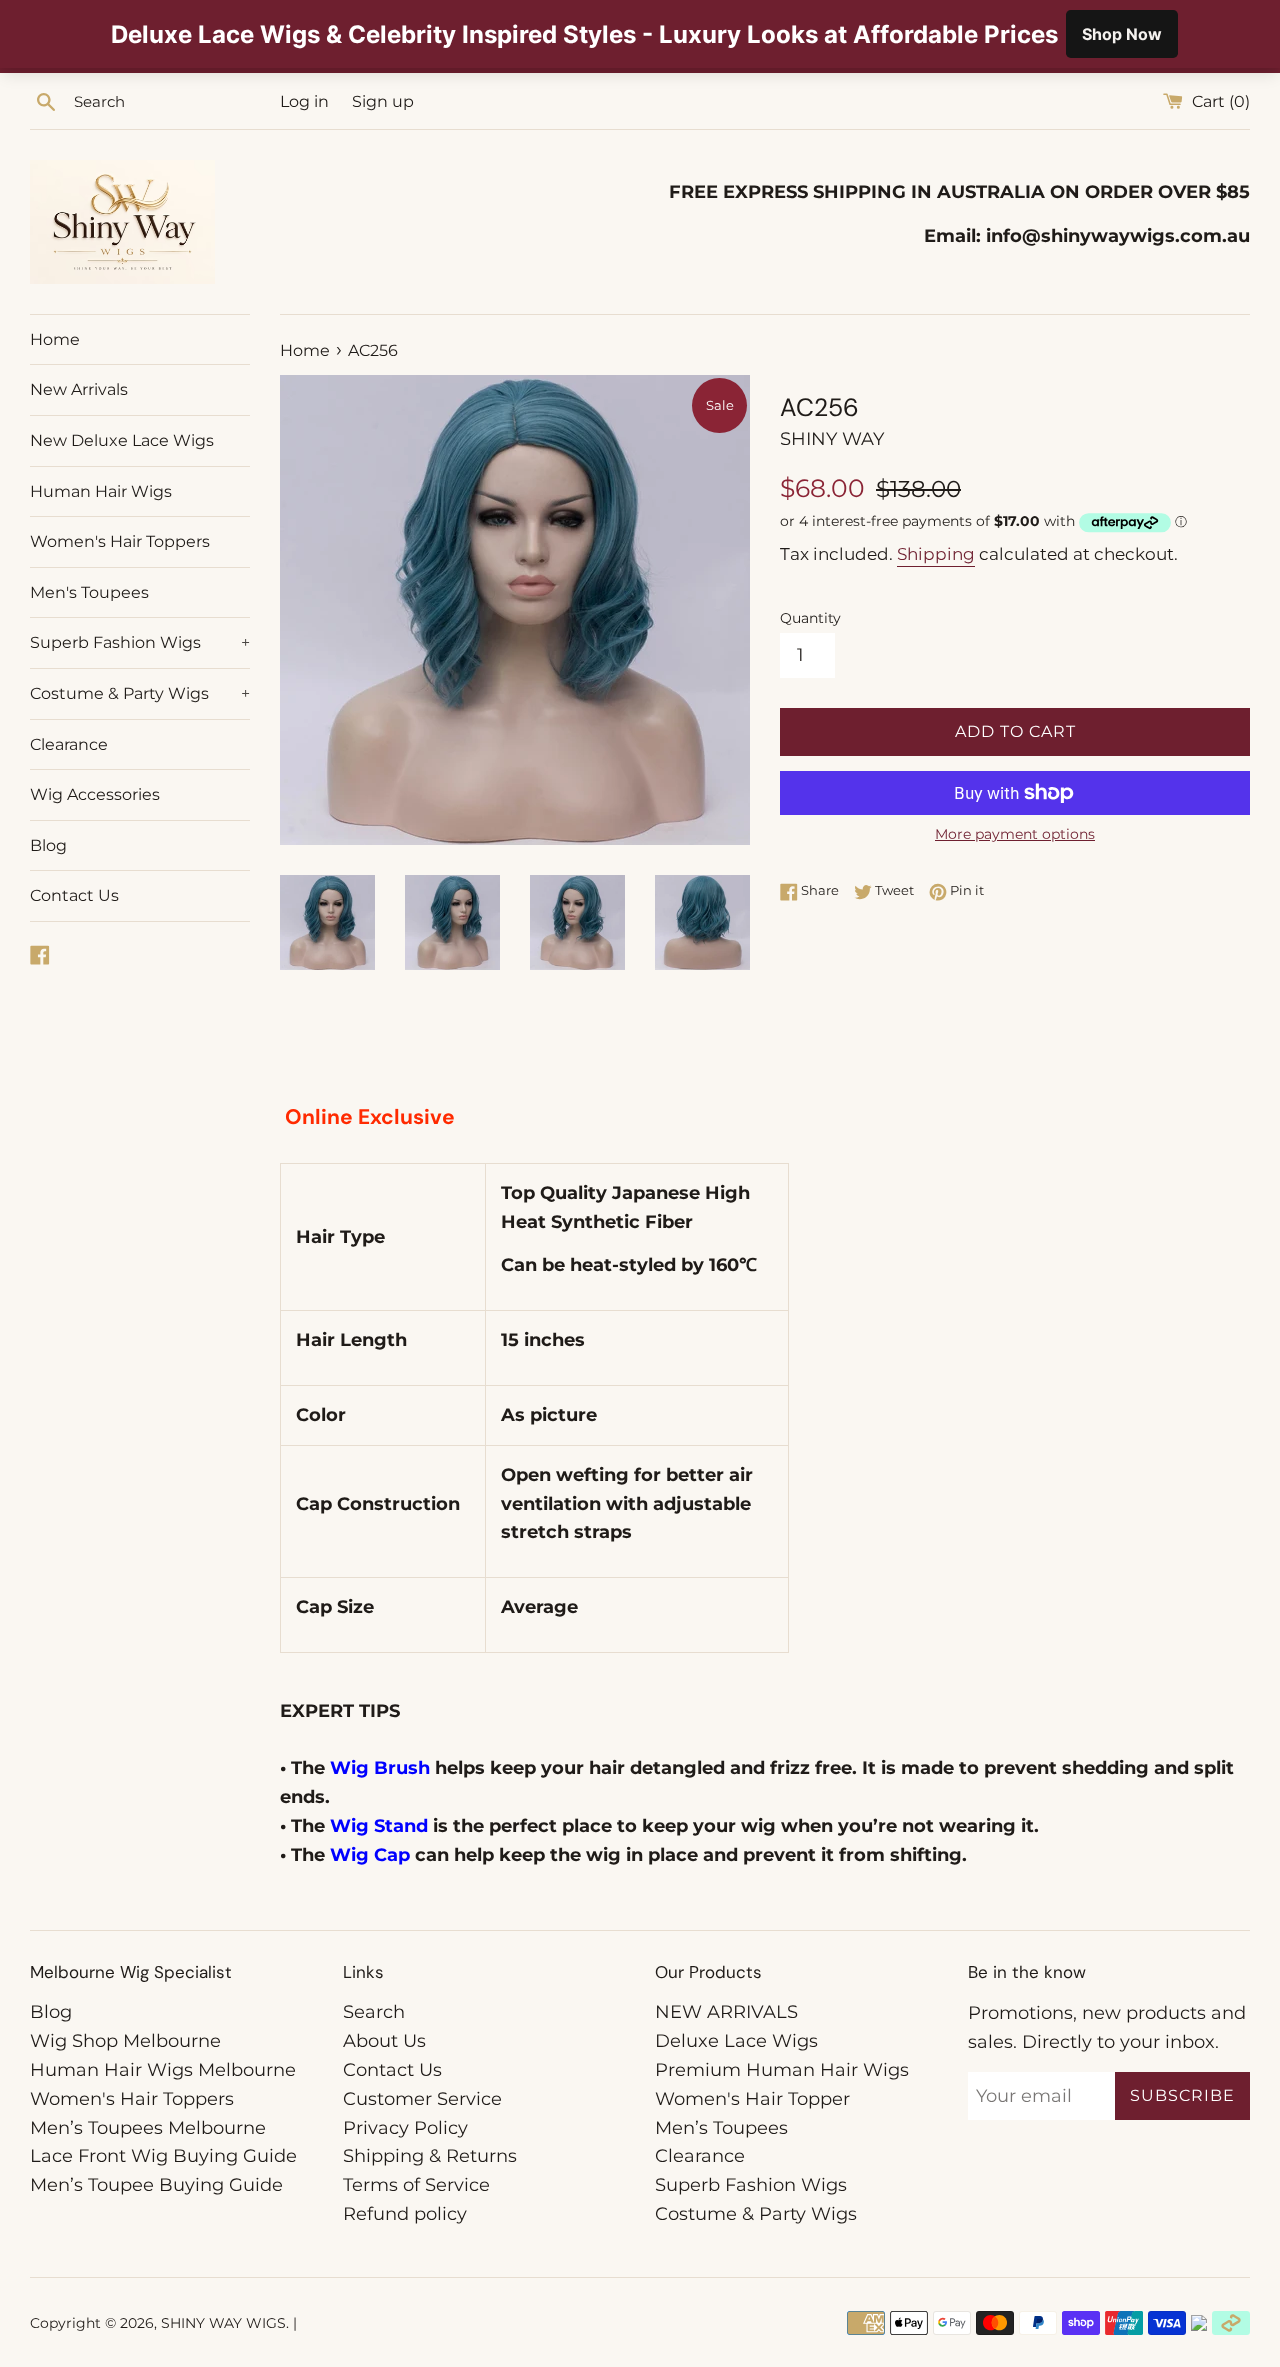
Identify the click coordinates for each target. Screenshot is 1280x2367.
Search (374, 2012)
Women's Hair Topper (752, 2099)
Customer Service (422, 2099)
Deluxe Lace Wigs (736, 2041)
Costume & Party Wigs (140, 693)
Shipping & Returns (430, 2156)
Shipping (936, 554)
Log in (304, 101)
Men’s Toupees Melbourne (148, 2128)
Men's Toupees (89, 592)
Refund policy (405, 2214)
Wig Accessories (95, 794)
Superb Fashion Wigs (140, 642)
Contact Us (74, 895)
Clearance (69, 744)
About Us (384, 2041)
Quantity (810, 618)
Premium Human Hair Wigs (782, 2070)
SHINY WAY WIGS (223, 2323)
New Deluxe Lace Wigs (122, 440)
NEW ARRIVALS (726, 2012)
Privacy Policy (405, 2128)
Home (55, 339)
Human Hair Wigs (101, 491)
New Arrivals (79, 389)
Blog (48, 845)
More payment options (1015, 834)
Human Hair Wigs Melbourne (163, 2070)
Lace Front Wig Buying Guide (163, 2156)
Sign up (383, 101)
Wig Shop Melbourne (125, 2041)
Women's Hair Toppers (120, 541)
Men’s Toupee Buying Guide (156, 2185)
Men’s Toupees (721, 2128)
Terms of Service (416, 2185)
